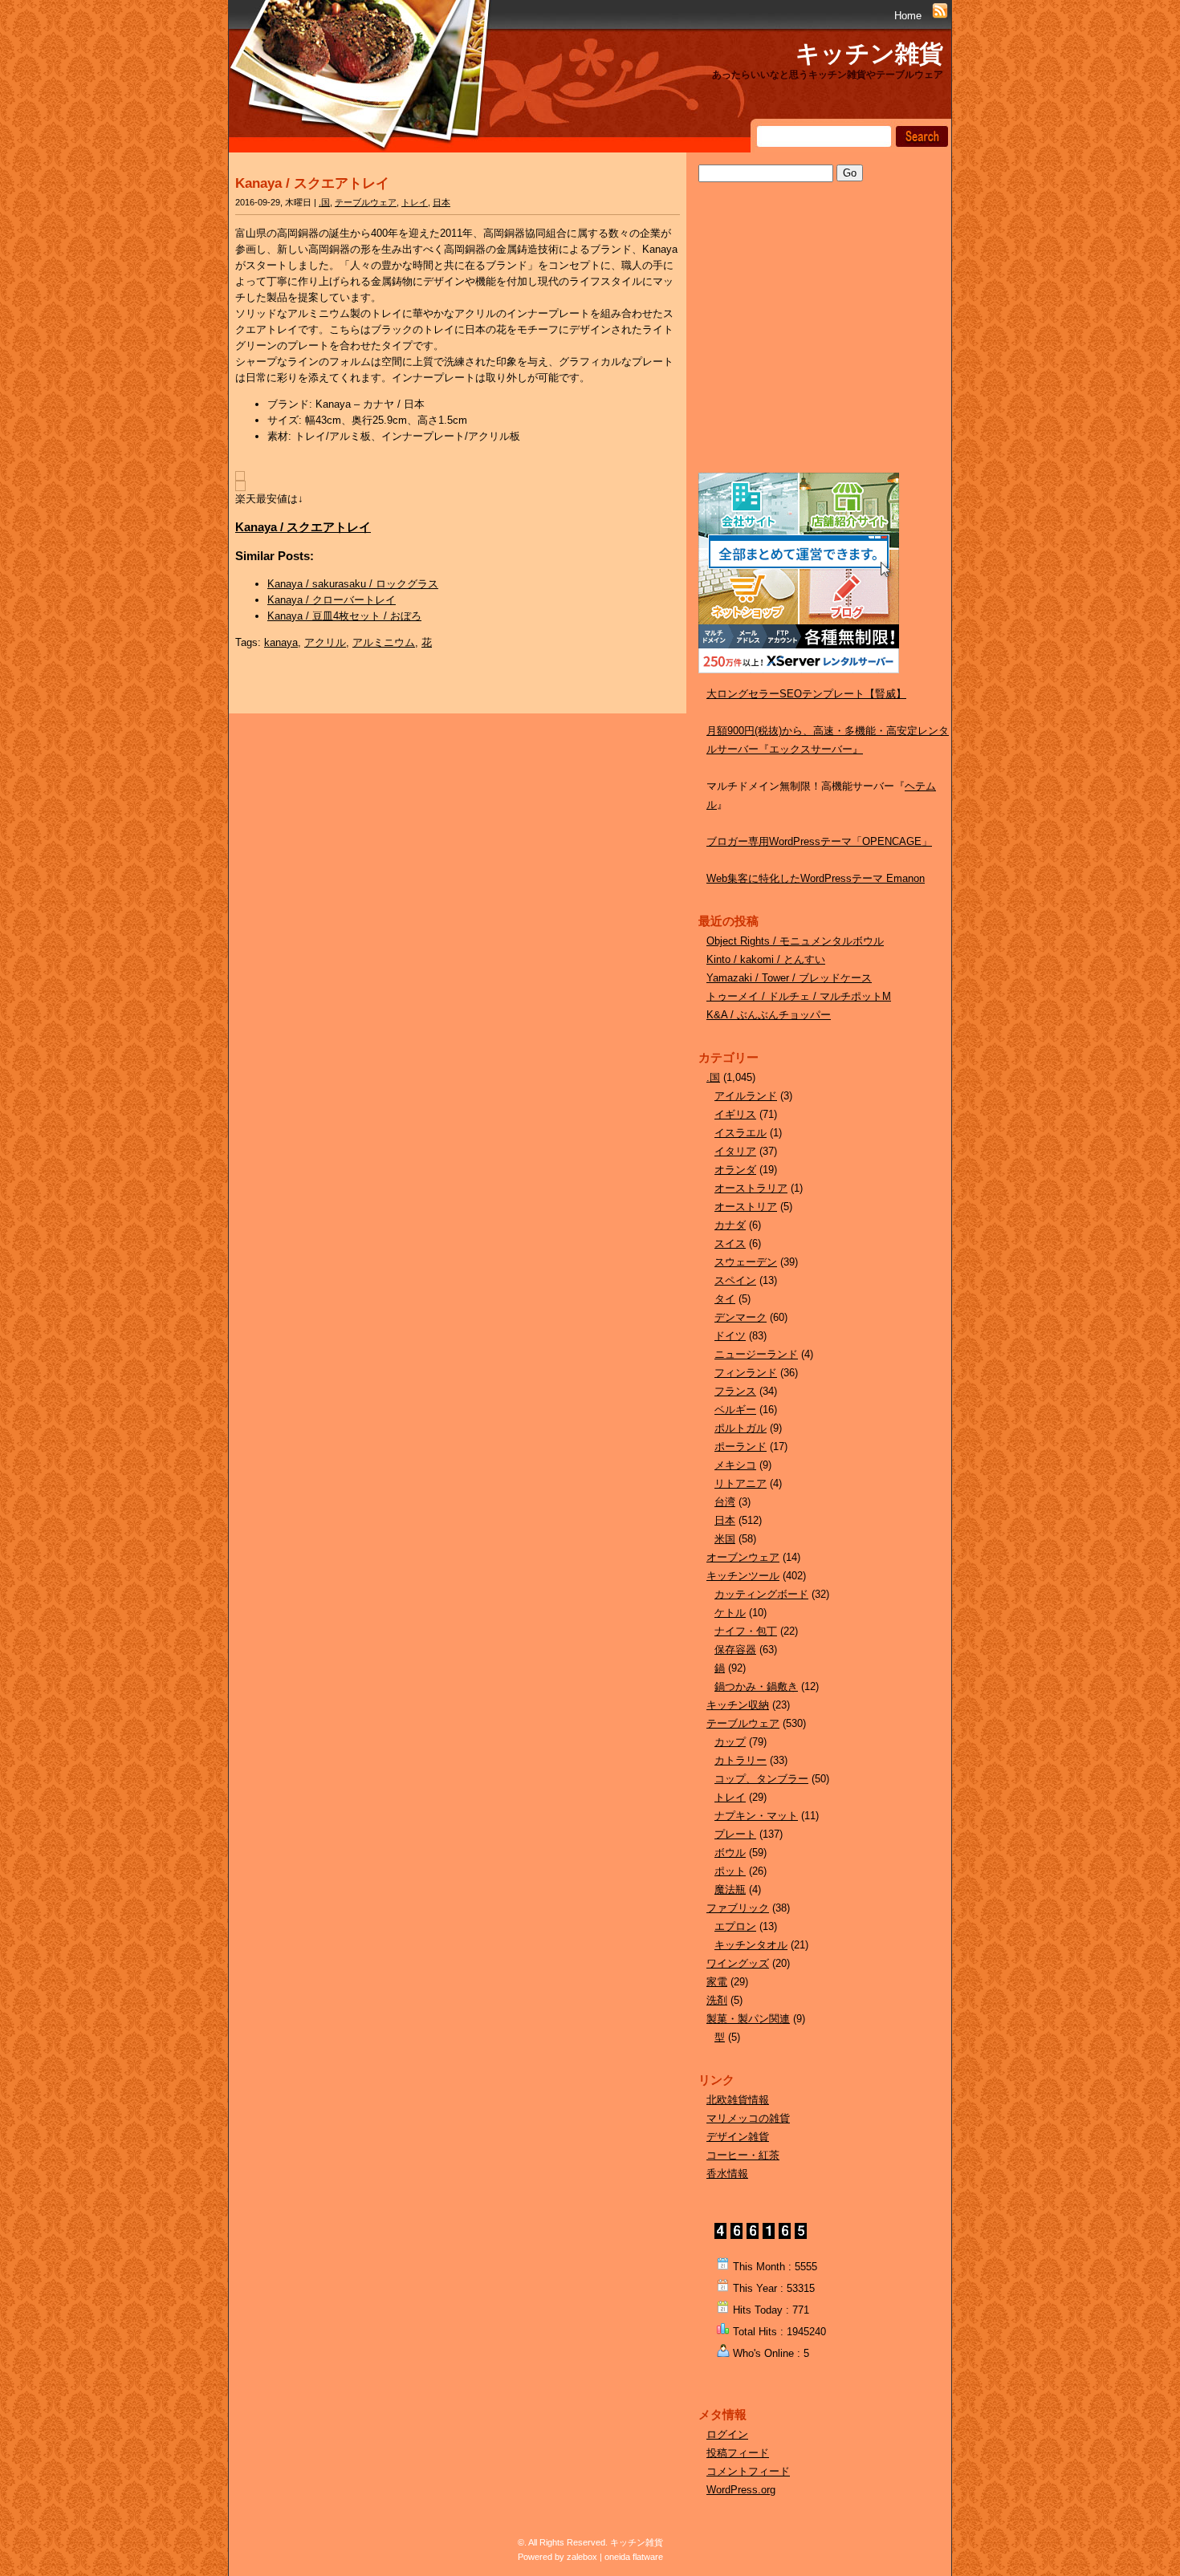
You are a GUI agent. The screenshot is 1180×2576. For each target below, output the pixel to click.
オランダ (735, 1170)
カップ (730, 1742)
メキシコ (735, 1465)
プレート (735, 1834)
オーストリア (746, 1207)
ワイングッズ (738, 1963)
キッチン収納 (738, 1705)
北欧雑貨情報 (738, 2100)
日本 (441, 202)
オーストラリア (751, 1188)
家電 (717, 1982)
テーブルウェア (366, 202)
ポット (730, 1871)
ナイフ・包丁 (746, 1631)
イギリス (735, 1114)
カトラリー (741, 1760)
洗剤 (717, 2000)
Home (908, 16)
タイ (725, 1299)
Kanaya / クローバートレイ (332, 600)
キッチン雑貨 (869, 53)
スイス (730, 1243)
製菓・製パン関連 (748, 2019)
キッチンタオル (751, 1945)
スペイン (735, 1280)
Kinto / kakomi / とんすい (766, 959)
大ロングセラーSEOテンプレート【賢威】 (806, 694)
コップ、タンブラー (761, 1779)
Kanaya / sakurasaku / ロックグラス (353, 584)
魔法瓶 (730, 1889)
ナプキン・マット (756, 1816)
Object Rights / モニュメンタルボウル (795, 941)
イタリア (735, 1151)
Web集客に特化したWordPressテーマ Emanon (816, 878)
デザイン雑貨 (738, 2137)
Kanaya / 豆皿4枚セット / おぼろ (344, 616)
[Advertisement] (819, 343)
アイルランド (746, 1096)
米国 (725, 1539)
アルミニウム (384, 642)
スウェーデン (746, 1262)
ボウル (730, 1853)
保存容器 (735, 1650)
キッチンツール (743, 1576)
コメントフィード (748, 2471)
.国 (324, 202)
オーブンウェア (743, 1557)
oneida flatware (634, 2557)
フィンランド (746, 1373)
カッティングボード (761, 1594)
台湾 (725, 1502)
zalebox (582, 2557)
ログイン (727, 2434)
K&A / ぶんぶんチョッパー (769, 1015)
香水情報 (727, 2174)
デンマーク (741, 1317)
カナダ (730, 1225)
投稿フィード (738, 2453)
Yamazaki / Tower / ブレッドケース (789, 978)
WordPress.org (741, 2490)
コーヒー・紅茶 (743, 2155)
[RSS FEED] (940, 16)
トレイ (415, 202)
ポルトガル (741, 1428)
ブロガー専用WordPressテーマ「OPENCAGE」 (819, 841)
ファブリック (738, 1908)
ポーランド (741, 1446)
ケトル (730, 1613)
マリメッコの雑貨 (748, 2118)
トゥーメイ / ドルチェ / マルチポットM (799, 996)
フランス (735, 1391)
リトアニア (741, 1483)
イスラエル (741, 1133)
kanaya (281, 642)
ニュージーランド (756, 1354)
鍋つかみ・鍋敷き (756, 1686)
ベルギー (735, 1410)
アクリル (325, 642)
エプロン (735, 1926)
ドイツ (730, 1336)
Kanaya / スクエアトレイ (312, 183)
